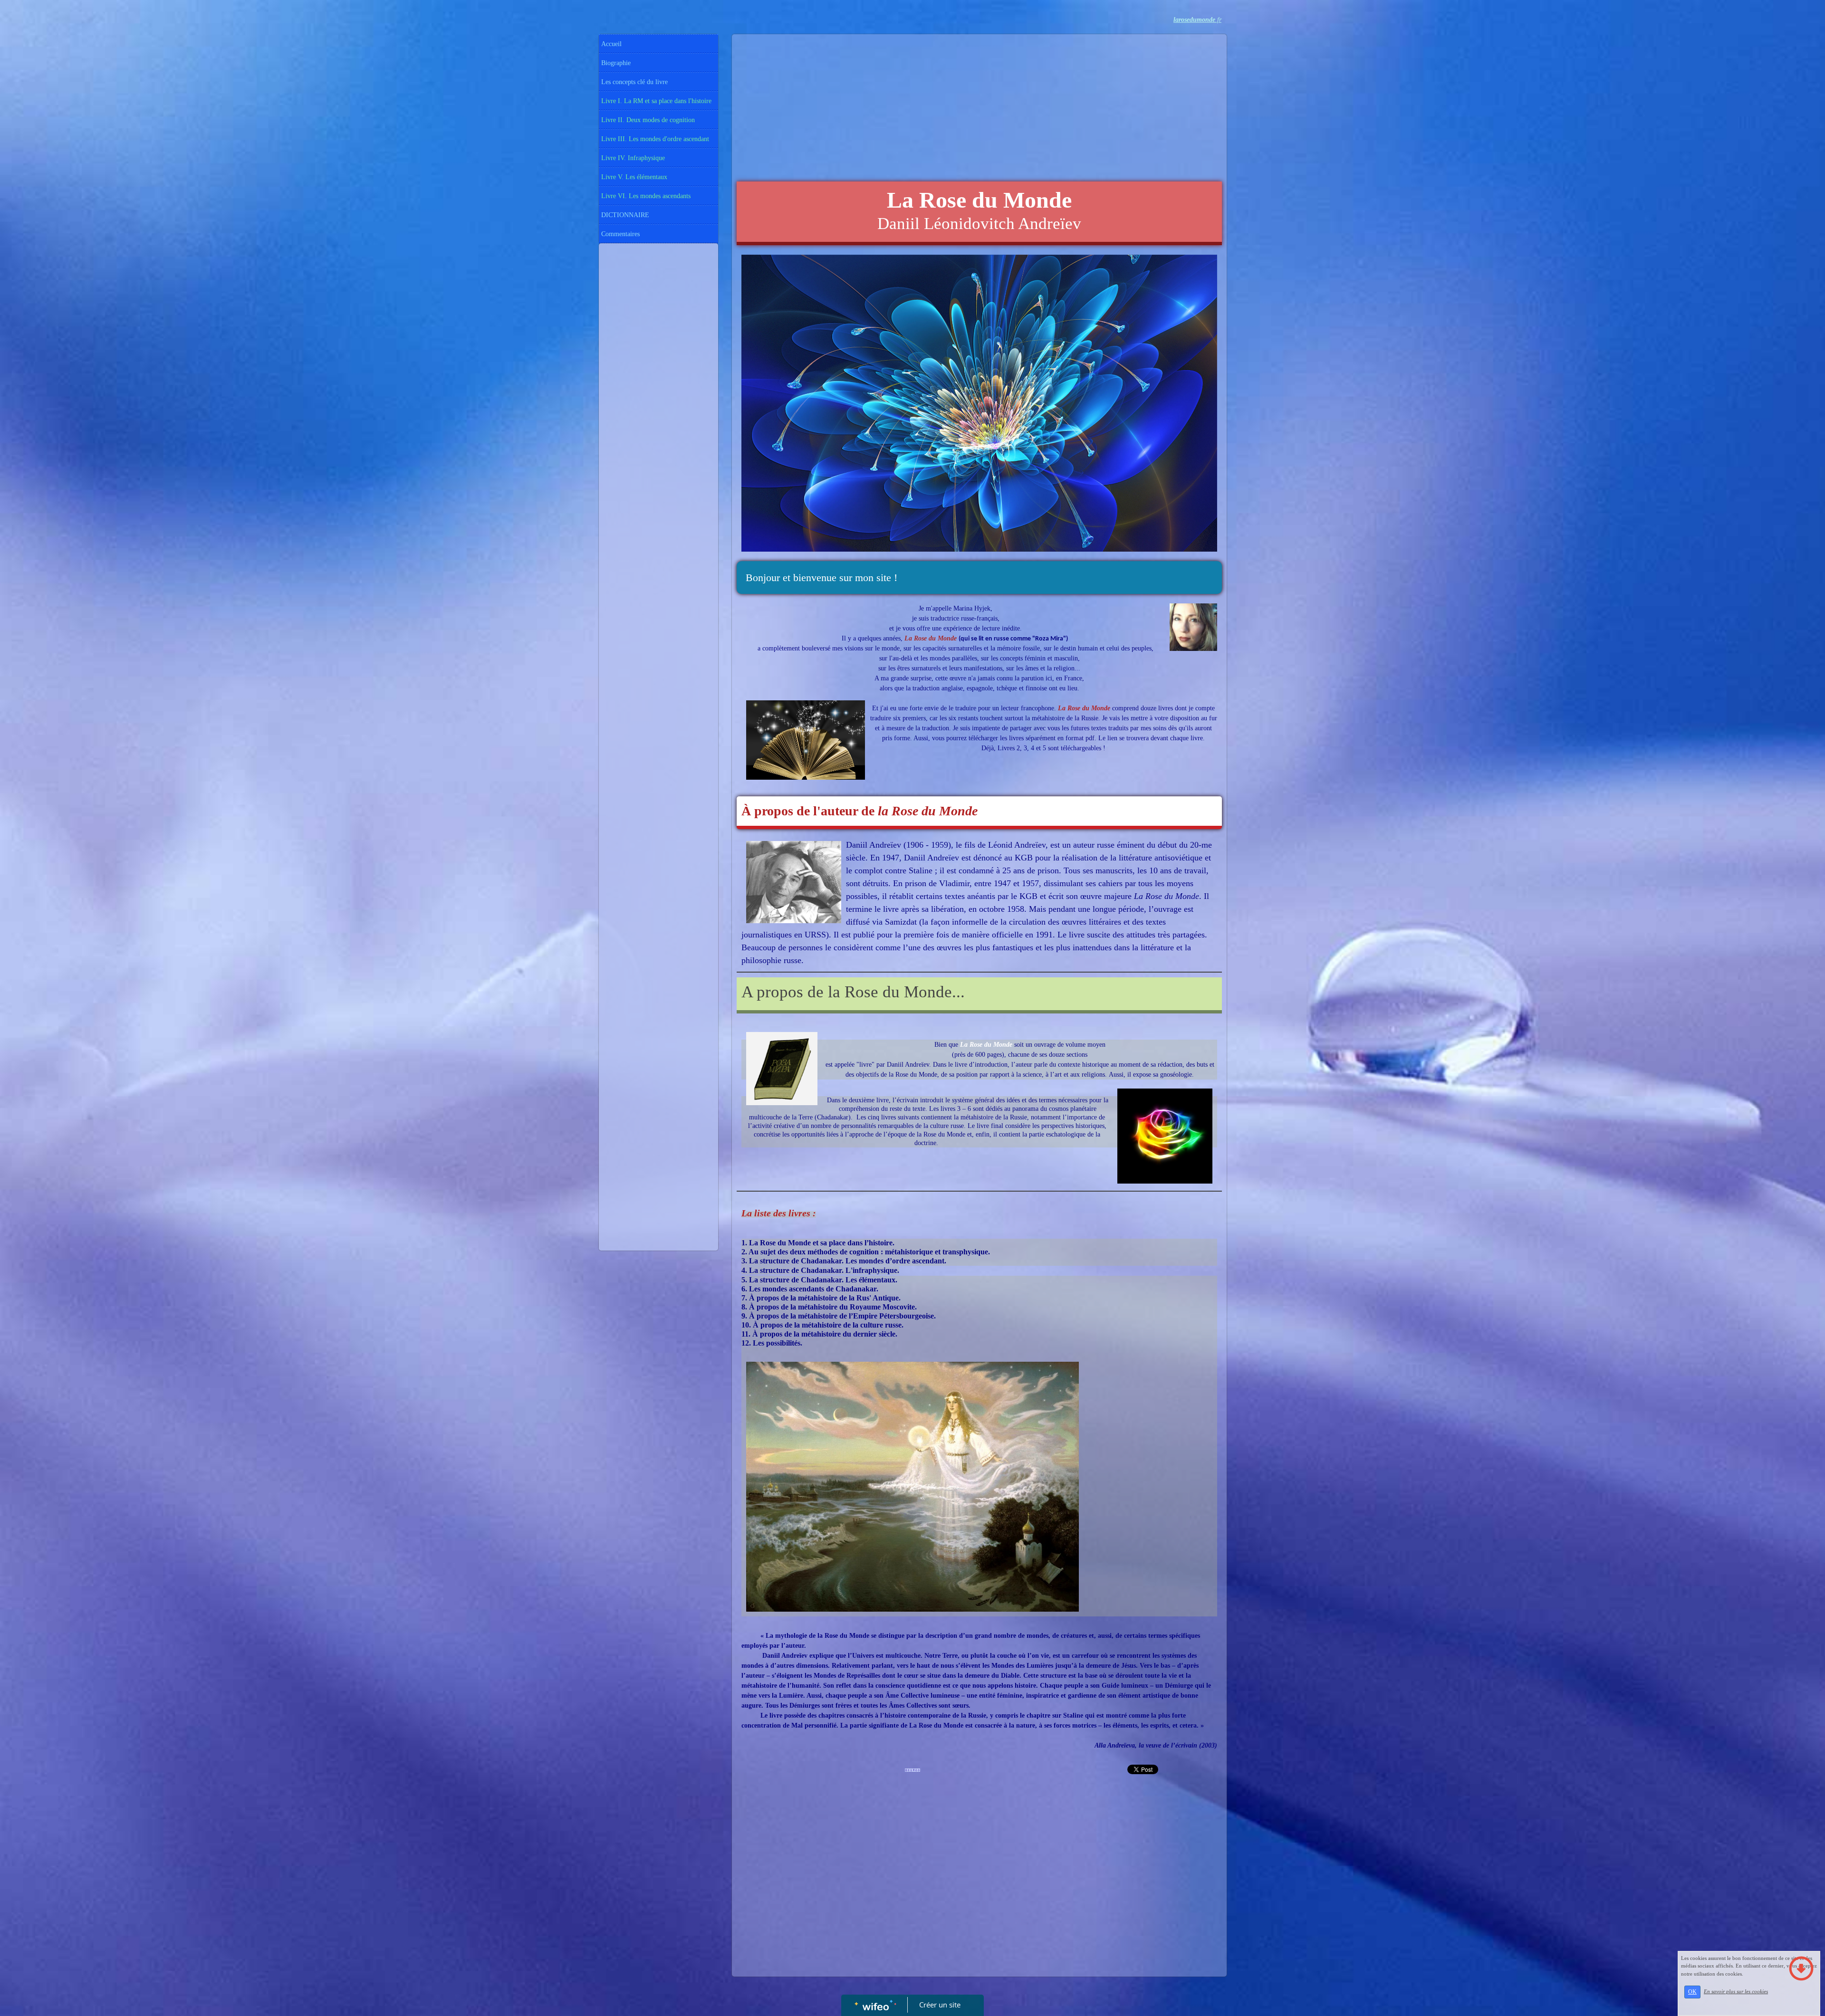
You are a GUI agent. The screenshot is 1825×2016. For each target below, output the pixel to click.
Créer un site (940, 2005)
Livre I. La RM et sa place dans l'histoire (656, 101)
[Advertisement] (658, 438)
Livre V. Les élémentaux (634, 177)
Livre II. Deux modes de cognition (648, 120)
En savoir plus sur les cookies (1736, 1991)
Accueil (611, 44)
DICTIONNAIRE (625, 215)
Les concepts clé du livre (634, 82)
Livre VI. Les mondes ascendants (646, 196)
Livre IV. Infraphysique (633, 158)
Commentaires (620, 234)
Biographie (616, 63)
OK (1692, 1992)
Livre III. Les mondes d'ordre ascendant (655, 139)
